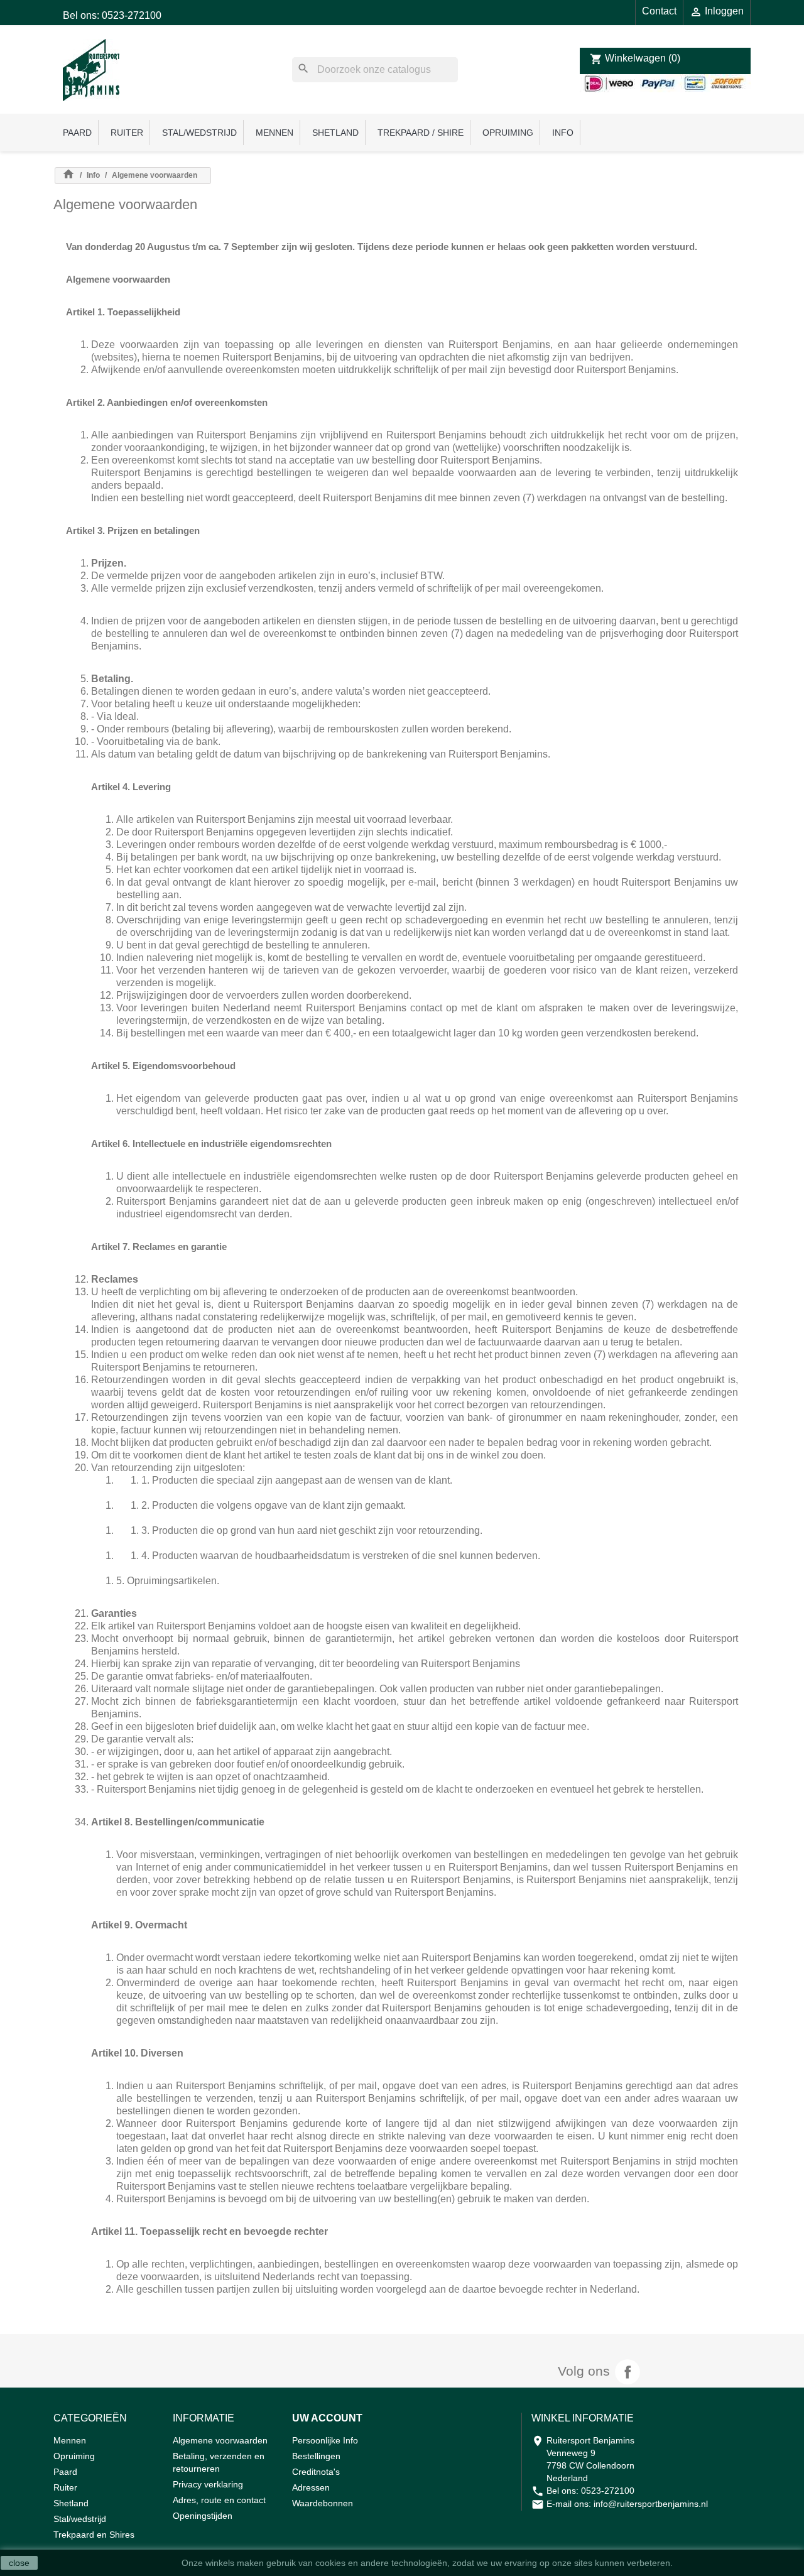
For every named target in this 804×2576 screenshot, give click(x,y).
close (19, 2563)
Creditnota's (316, 2472)
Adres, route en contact (219, 2500)
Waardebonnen (323, 2503)
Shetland (335, 133)
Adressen (311, 2487)
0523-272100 (608, 2491)
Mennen (274, 133)
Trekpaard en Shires (94, 2535)
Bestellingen (316, 2456)
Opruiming (508, 133)
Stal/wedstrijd (199, 133)
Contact (659, 11)
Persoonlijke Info (325, 2440)
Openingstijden (203, 2516)
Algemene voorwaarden (220, 2440)
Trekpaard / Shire (421, 133)
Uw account (327, 2418)
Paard (77, 133)
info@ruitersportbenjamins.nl (651, 2504)
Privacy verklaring (208, 2484)
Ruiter (127, 133)
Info (563, 133)
